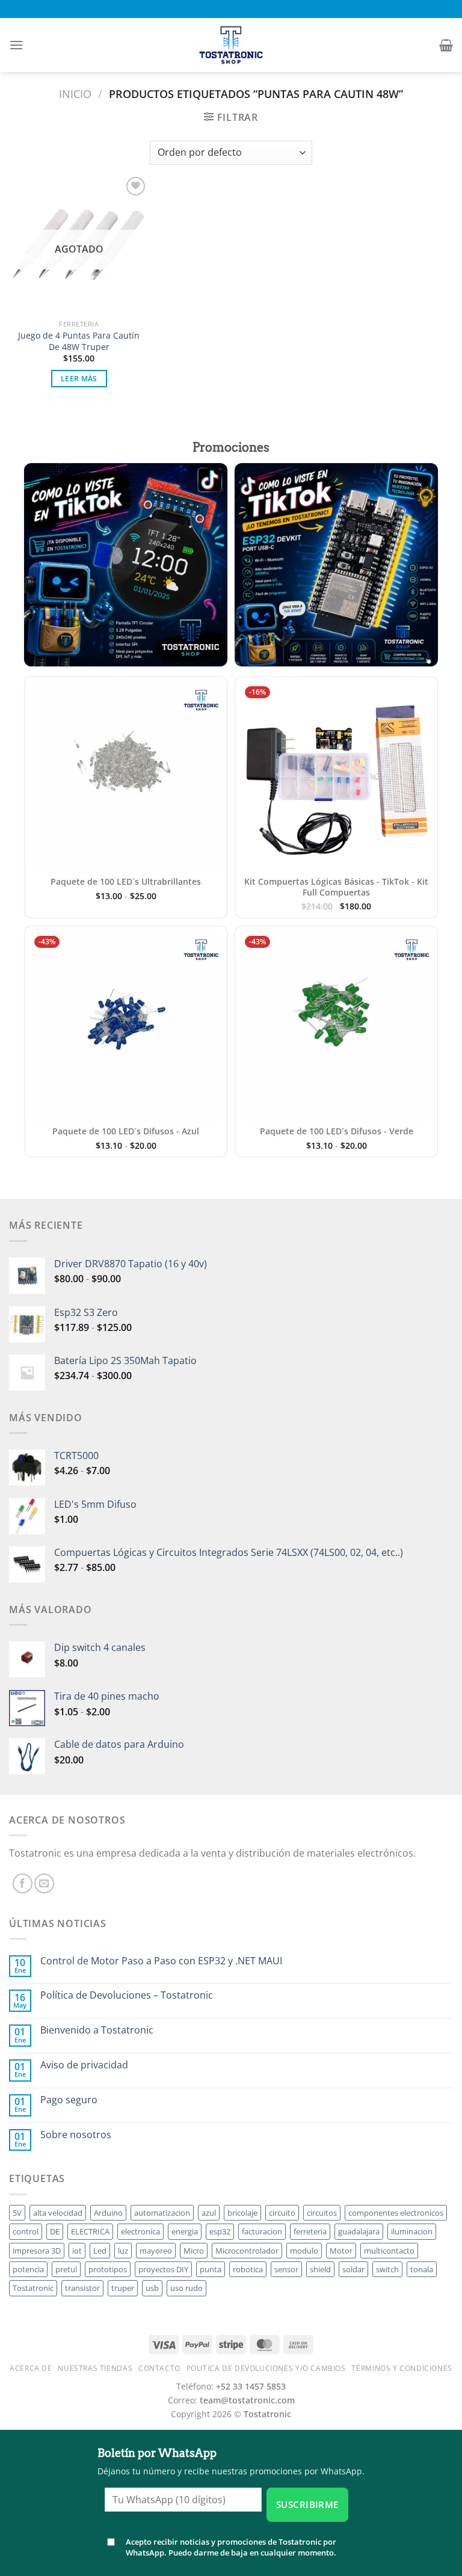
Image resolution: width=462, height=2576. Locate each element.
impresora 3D (37, 2251)
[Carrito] (446, 45)
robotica (248, 2269)
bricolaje (242, 2213)
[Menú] (16, 45)
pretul (66, 2269)
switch (387, 2269)
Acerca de (31, 2368)
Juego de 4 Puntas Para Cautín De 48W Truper (79, 341)
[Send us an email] (44, 1883)
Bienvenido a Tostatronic (97, 2030)
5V (17, 2213)
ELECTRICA (90, 2231)
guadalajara (359, 2231)
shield (320, 2269)
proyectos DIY (163, 2269)
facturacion (262, 2231)
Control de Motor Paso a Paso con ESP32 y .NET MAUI (161, 1961)
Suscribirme (307, 2504)
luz (123, 2251)
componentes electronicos (396, 2213)
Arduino (108, 2213)
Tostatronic (33, 2288)
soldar (353, 2269)
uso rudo (186, 2288)
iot (77, 2251)
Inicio (75, 94)
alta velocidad (58, 2213)
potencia (28, 2269)
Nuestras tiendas (95, 2368)
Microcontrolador (247, 2251)
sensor (286, 2269)
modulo (304, 2251)
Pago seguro (69, 2100)
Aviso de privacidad (84, 2065)
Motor (341, 2251)
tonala (422, 2269)
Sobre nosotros (76, 2135)
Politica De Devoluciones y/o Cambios (266, 2368)
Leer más (79, 379)
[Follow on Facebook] (23, 1883)
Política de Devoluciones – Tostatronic (127, 1995)
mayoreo (156, 2251)
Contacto (159, 2368)
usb (152, 2288)
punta (211, 2269)
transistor (82, 2288)
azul (209, 2213)
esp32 (220, 2231)
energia (185, 2231)
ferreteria (310, 2231)
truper (123, 2288)
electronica (140, 2231)
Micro (194, 2251)
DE (55, 2231)
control (26, 2231)
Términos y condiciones (402, 2368)
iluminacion (412, 2231)
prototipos (108, 2269)
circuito (282, 2213)
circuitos (322, 2213)
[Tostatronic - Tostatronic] (231, 45)
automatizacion (162, 2213)
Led (100, 2251)
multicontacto (389, 2251)
